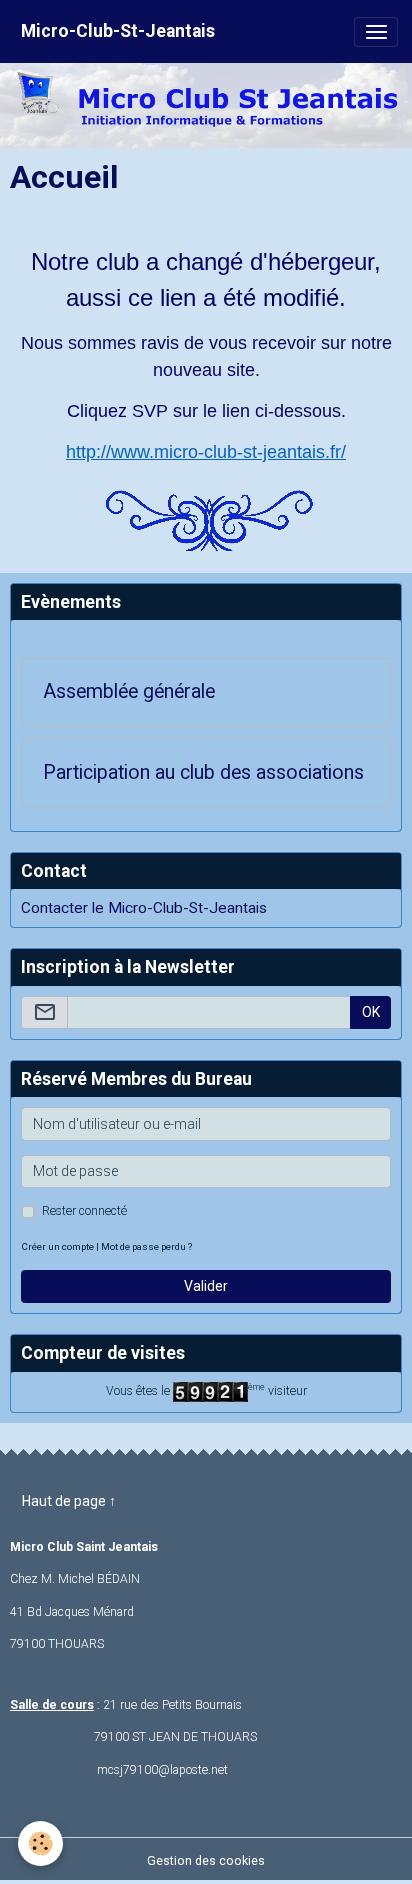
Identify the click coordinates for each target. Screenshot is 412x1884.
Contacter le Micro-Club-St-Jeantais (144, 908)
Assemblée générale (129, 691)
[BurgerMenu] (376, 32)
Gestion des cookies (206, 1861)
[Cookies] (40, 1843)
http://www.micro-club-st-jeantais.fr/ (206, 452)
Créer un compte (57, 1246)
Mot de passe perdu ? (146, 1246)
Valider (206, 1286)
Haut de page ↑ (69, 1501)
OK (371, 1012)
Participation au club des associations (203, 772)
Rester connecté (84, 1211)
